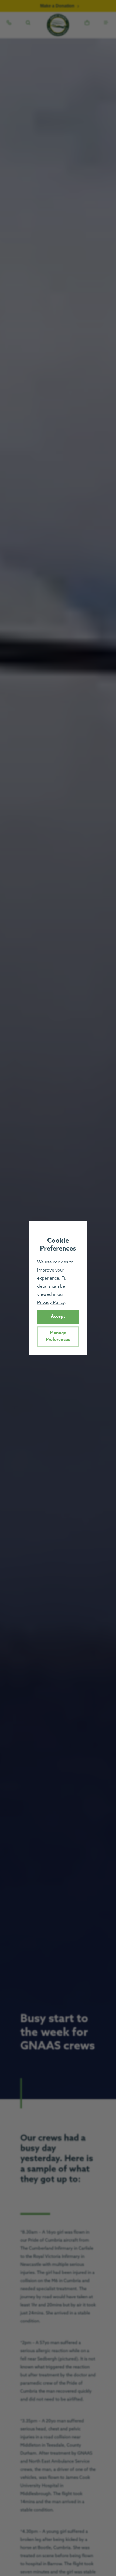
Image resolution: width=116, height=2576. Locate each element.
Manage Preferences (58, 1336)
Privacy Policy (51, 1303)
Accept (58, 1316)
